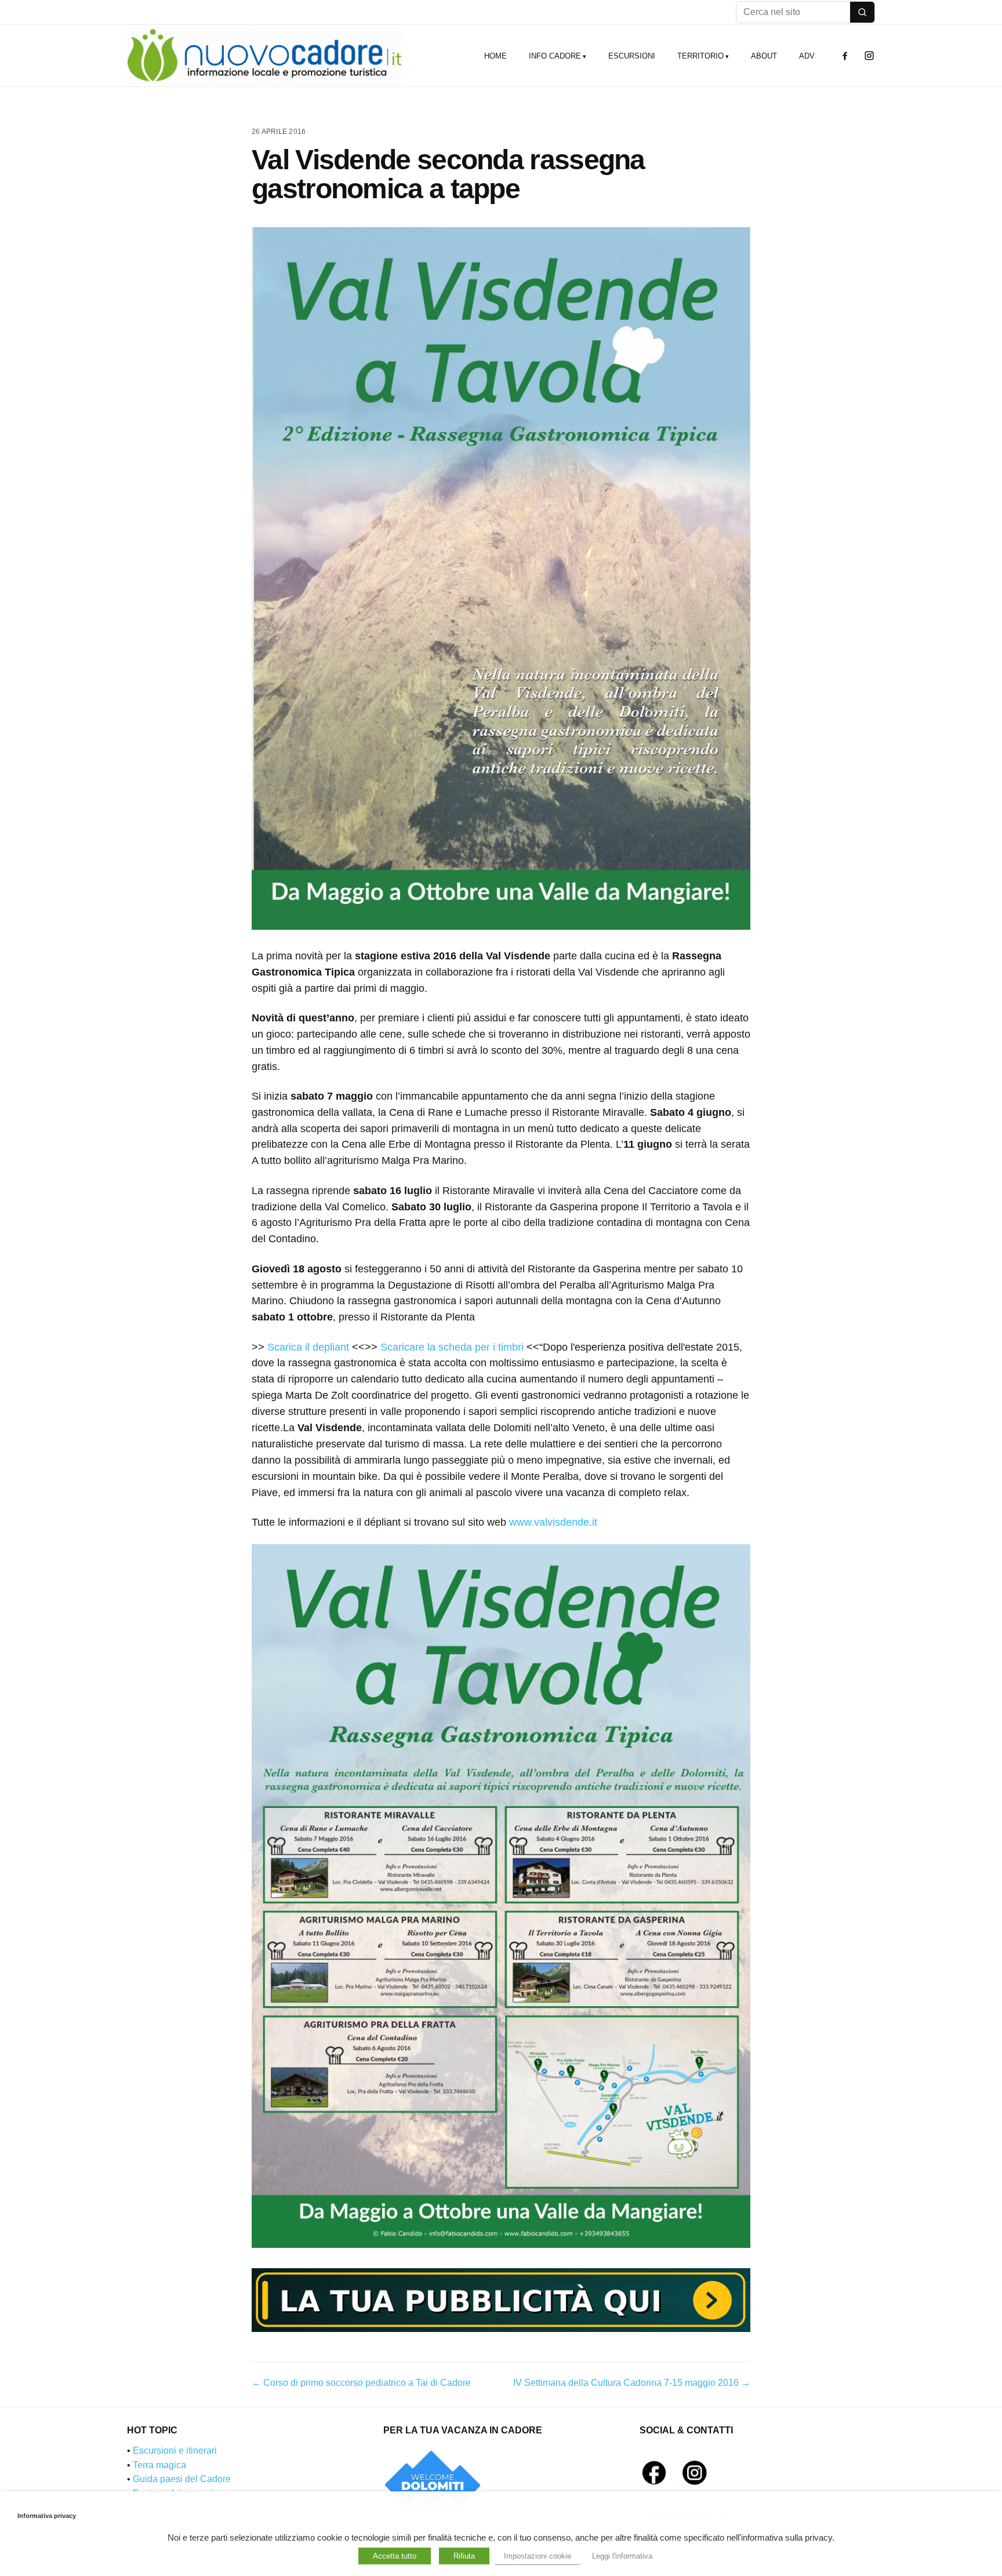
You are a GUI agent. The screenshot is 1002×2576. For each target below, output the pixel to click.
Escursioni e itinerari (175, 2451)
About (764, 56)
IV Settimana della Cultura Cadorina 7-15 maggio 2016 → (632, 2383)
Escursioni (632, 56)
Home (495, 56)
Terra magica (159, 2465)
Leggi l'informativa (622, 2556)
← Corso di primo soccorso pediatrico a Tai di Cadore (361, 2383)
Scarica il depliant (308, 1347)
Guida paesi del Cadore (182, 2479)
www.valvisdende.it (553, 1522)
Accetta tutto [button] (395, 2556)
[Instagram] (869, 56)
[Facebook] (845, 56)
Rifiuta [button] (464, 2556)
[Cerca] (862, 12)
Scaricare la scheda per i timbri (452, 1347)
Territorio (700, 56)
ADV (807, 56)
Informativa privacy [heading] (47, 2516)
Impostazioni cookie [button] (538, 2556)
